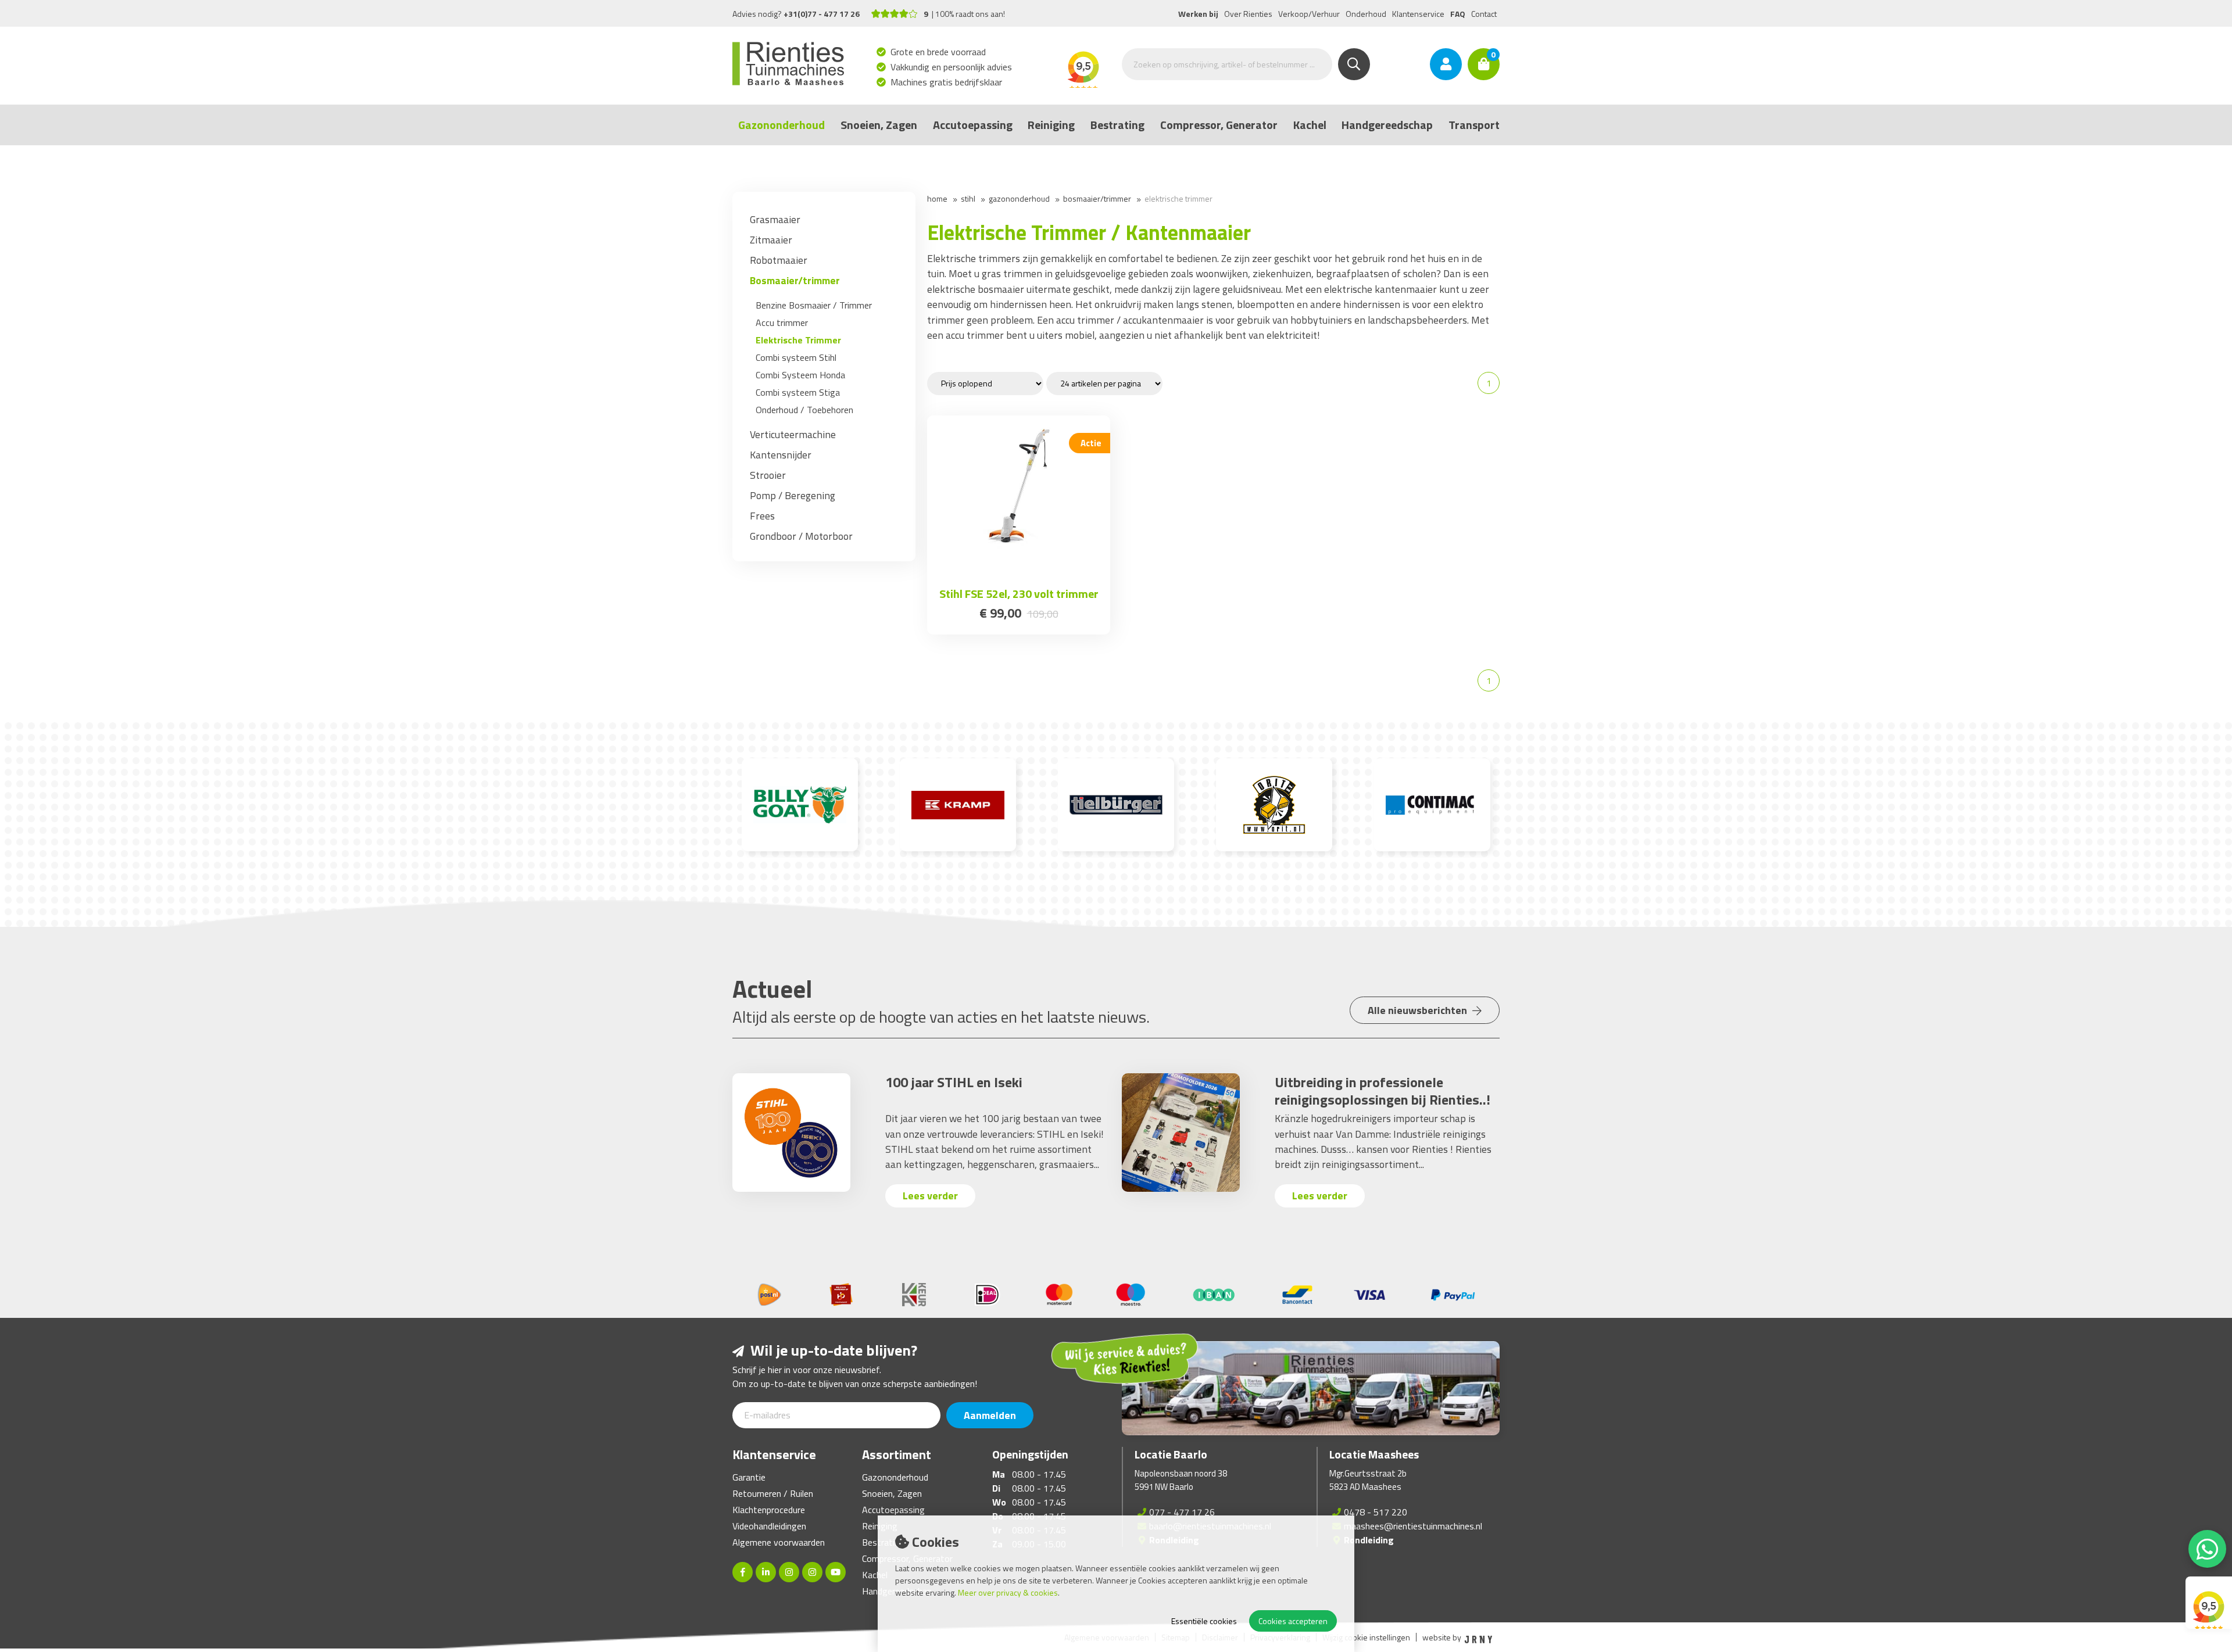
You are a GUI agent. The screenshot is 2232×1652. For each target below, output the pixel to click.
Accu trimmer (782, 322)
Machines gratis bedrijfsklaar (947, 82)
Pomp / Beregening (793, 495)
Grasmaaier (775, 219)
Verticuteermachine (793, 434)
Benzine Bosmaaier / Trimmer (814, 305)
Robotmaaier (779, 260)
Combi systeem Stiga (798, 392)
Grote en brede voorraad (938, 52)
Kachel (1310, 125)
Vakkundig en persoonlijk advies (952, 67)
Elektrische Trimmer (798, 340)
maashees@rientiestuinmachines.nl (1413, 1526)
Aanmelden (990, 1415)
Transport (1474, 125)
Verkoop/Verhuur (1309, 14)
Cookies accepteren (1293, 1621)
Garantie (749, 1477)
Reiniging (1051, 125)
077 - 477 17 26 (1182, 1512)
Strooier (768, 475)
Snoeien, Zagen (879, 125)
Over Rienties (1248, 14)
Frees (762, 516)
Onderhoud (1366, 14)
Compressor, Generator (1219, 125)
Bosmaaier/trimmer (795, 280)
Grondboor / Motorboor (801, 536)
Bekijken (1019, 567)
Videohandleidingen (769, 1526)
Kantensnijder (781, 455)
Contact (1484, 14)
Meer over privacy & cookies (1008, 1592)
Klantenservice (1418, 14)
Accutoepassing (973, 125)
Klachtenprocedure (769, 1510)
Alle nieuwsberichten (1419, 1010)
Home (937, 198)
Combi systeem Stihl (796, 357)
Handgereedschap (1387, 125)
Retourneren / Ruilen (773, 1493)
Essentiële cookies (1204, 1621)
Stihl (968, 198)
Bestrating (1117, 125)
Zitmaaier (771, 240)
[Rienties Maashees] (812, 1572)
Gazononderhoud (781, 125)
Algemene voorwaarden (779, 1542)
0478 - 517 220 (1376, 1512)
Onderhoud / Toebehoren (804, 410)
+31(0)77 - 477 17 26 (822, 14)
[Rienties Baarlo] (789, 1572)
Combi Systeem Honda (800, 375)
